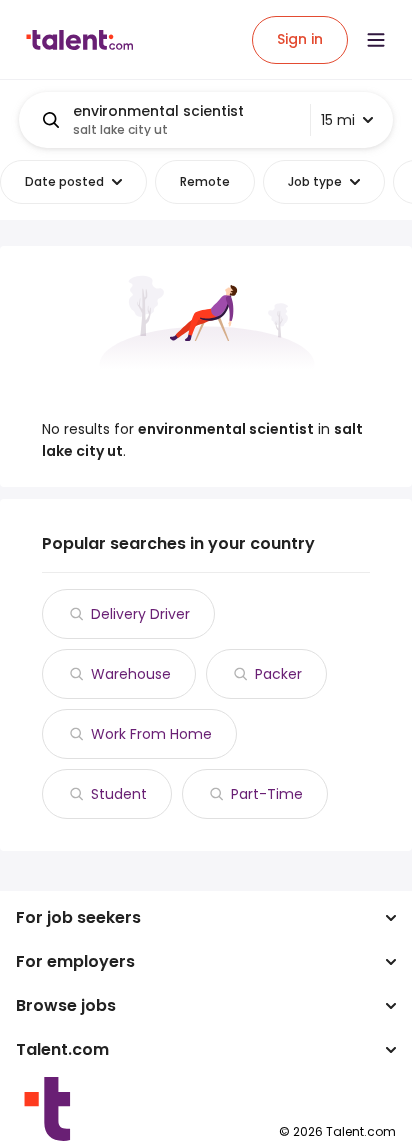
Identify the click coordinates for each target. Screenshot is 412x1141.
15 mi (338, 120)
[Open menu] (376, 40)
